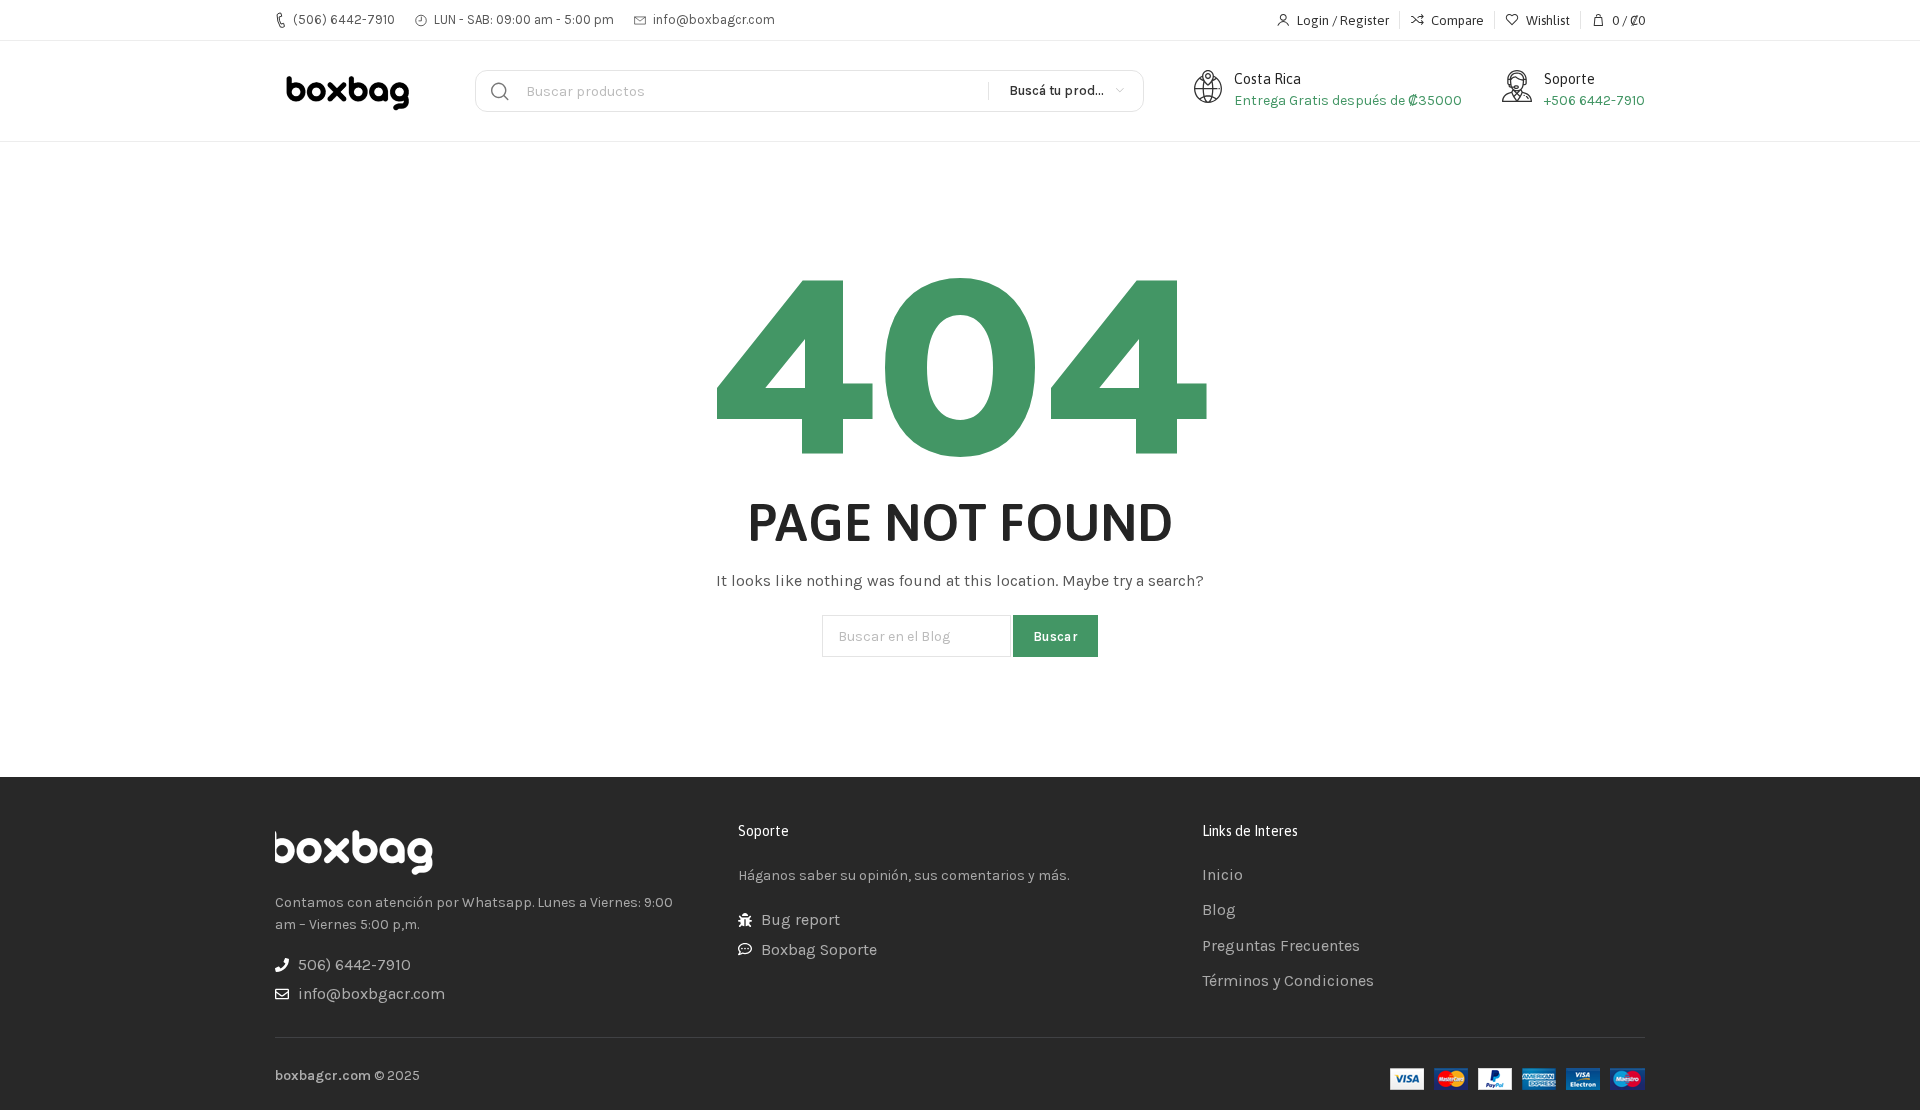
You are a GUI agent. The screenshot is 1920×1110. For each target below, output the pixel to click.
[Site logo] (350, 91)
